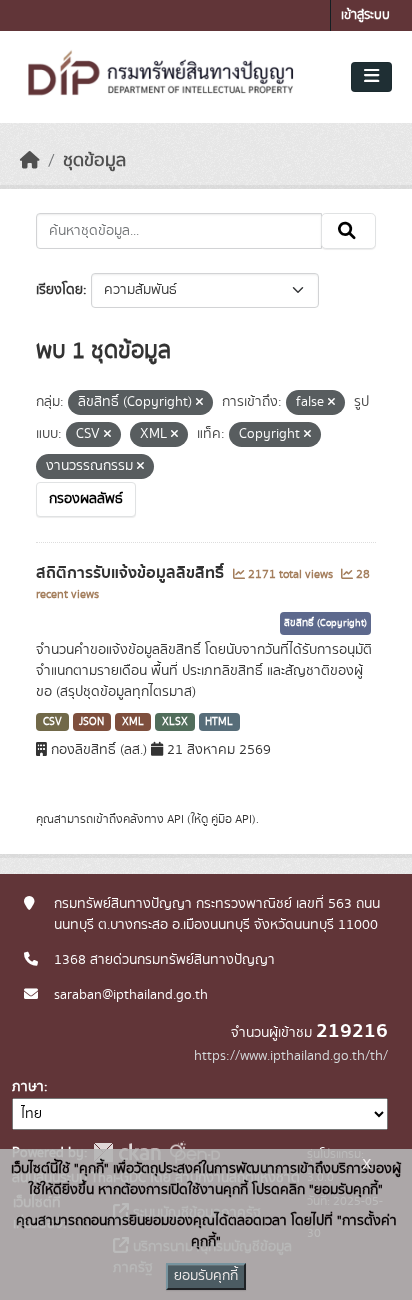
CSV (52, 722)
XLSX (175, 722)
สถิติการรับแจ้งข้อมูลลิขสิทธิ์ (132, 573)
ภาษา (28, 1087)
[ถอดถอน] (199, 403)
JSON (91, 722)
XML (133, 722)
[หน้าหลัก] (30, 161)
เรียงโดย (59, 290)
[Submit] (348, 231)
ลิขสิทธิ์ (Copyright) (325, 623)
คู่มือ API (231, 819)
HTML (219, 722)
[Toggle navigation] (371, 77)
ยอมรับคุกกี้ (206, 1276)
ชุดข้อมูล (94, 161)
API (175, 819)
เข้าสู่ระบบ (365, 15)
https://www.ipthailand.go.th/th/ (291, 1056)
